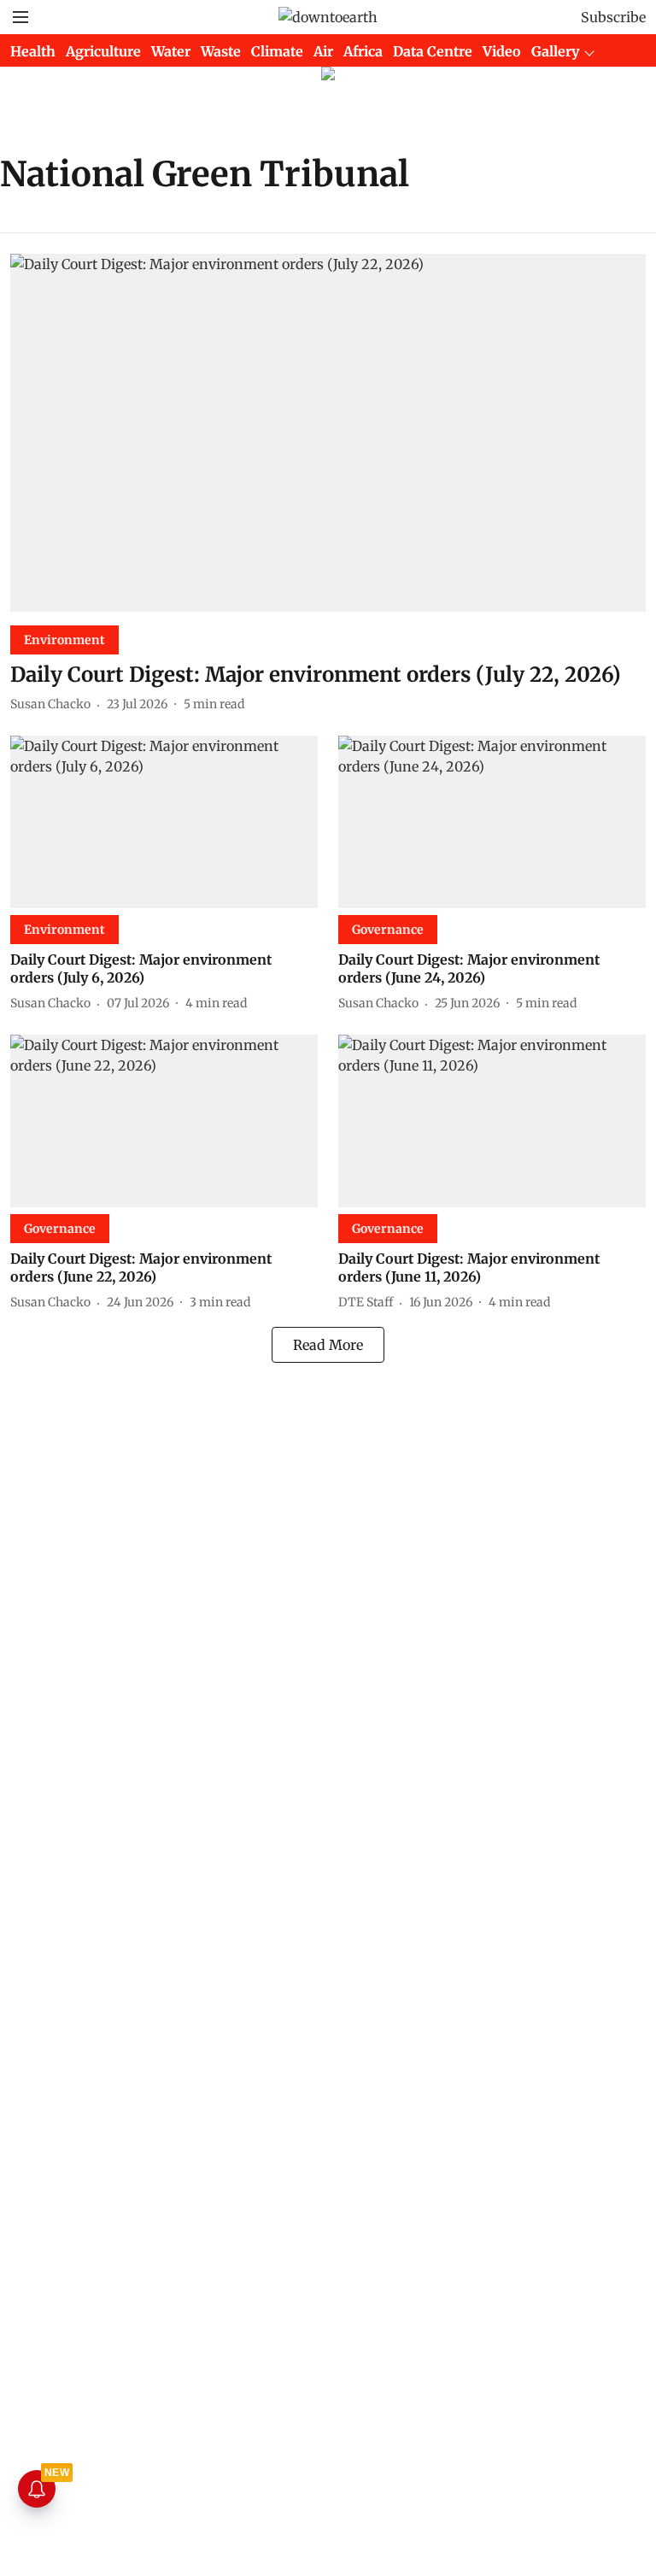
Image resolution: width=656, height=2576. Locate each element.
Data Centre (433, 51)
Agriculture (103, 51)
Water (171, 51)
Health (33, 51)
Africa (363, 51)
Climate (277, 51)
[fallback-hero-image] (328, 433)
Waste (221, 51)
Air (323, 51)
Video (502, 51)
